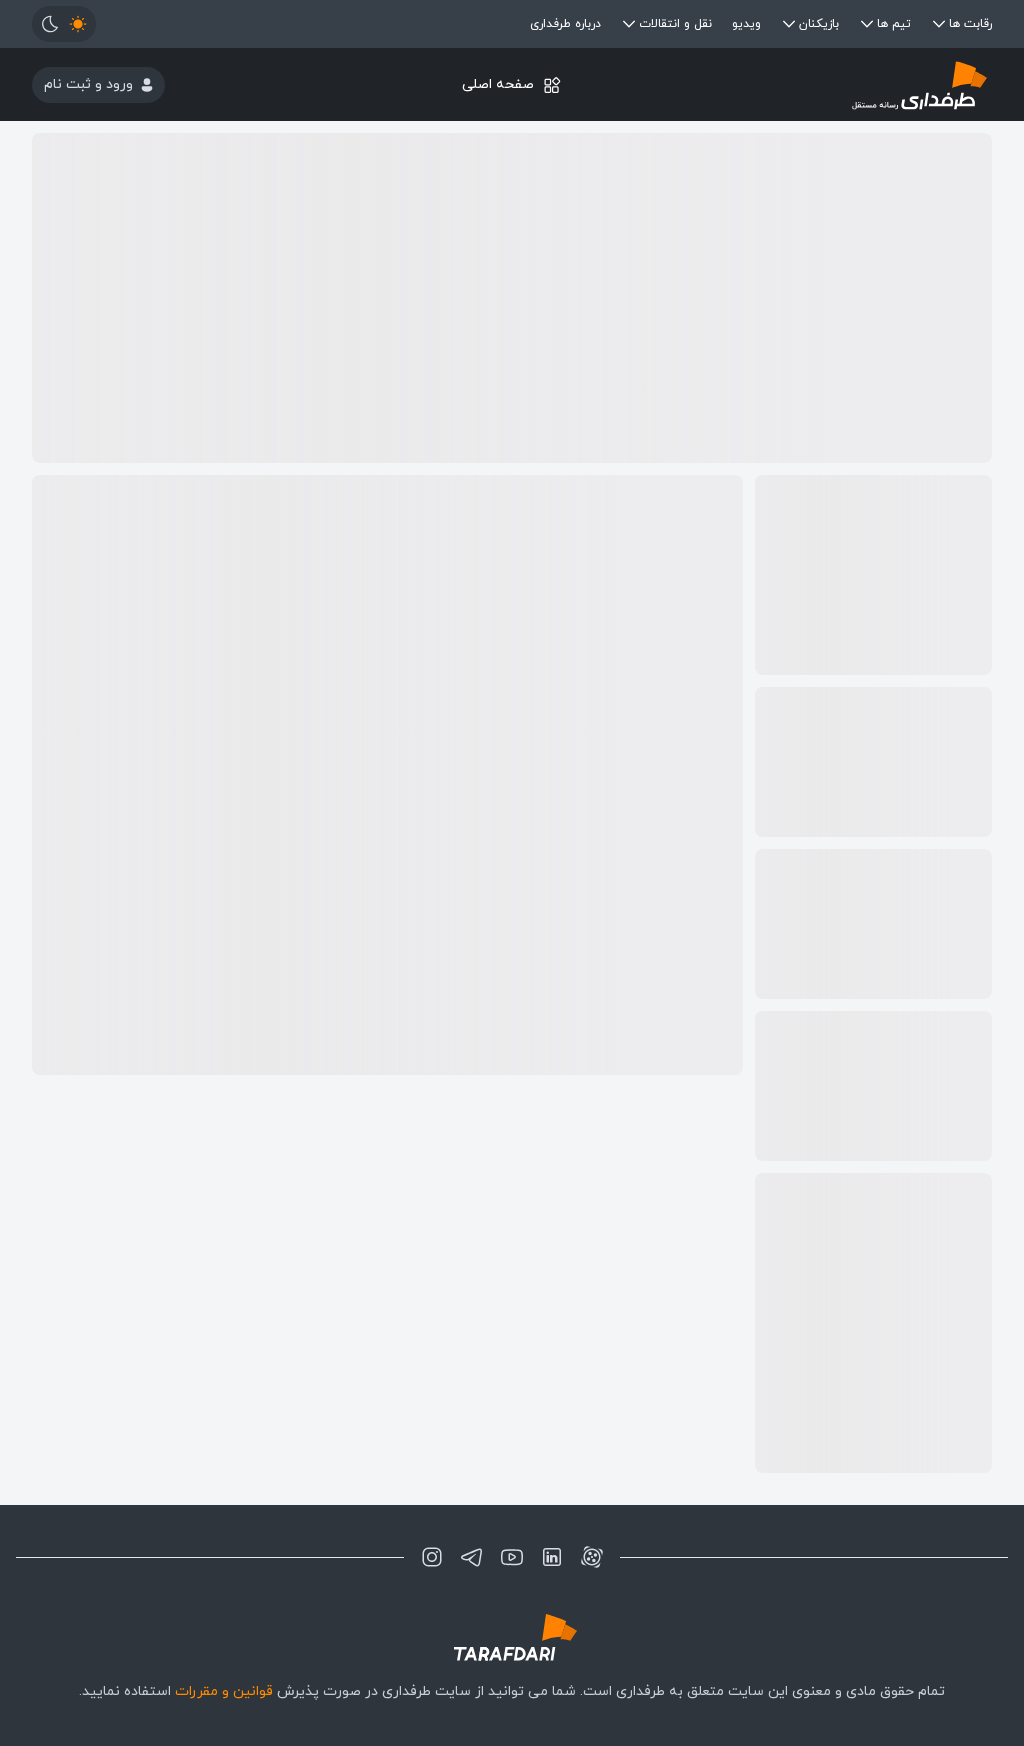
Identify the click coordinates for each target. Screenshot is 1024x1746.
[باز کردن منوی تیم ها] (867, 24)
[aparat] (592, 1557)
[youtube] (512, 1557)
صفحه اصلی (498, 84)
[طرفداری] (832, 84)
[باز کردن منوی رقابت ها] (939, 24)
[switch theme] (64, 24)
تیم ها (894, 24)
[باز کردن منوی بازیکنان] (789, 24)
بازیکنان (819, 24)
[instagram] (432, 1557)
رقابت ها (970, 24)
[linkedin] (552, 1557)
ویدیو (746, 24)
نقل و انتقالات (675, 24)
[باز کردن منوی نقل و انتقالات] (629, 24)
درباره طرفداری (565, 24)
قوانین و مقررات (224, 1691)
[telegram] (472, 1557)
